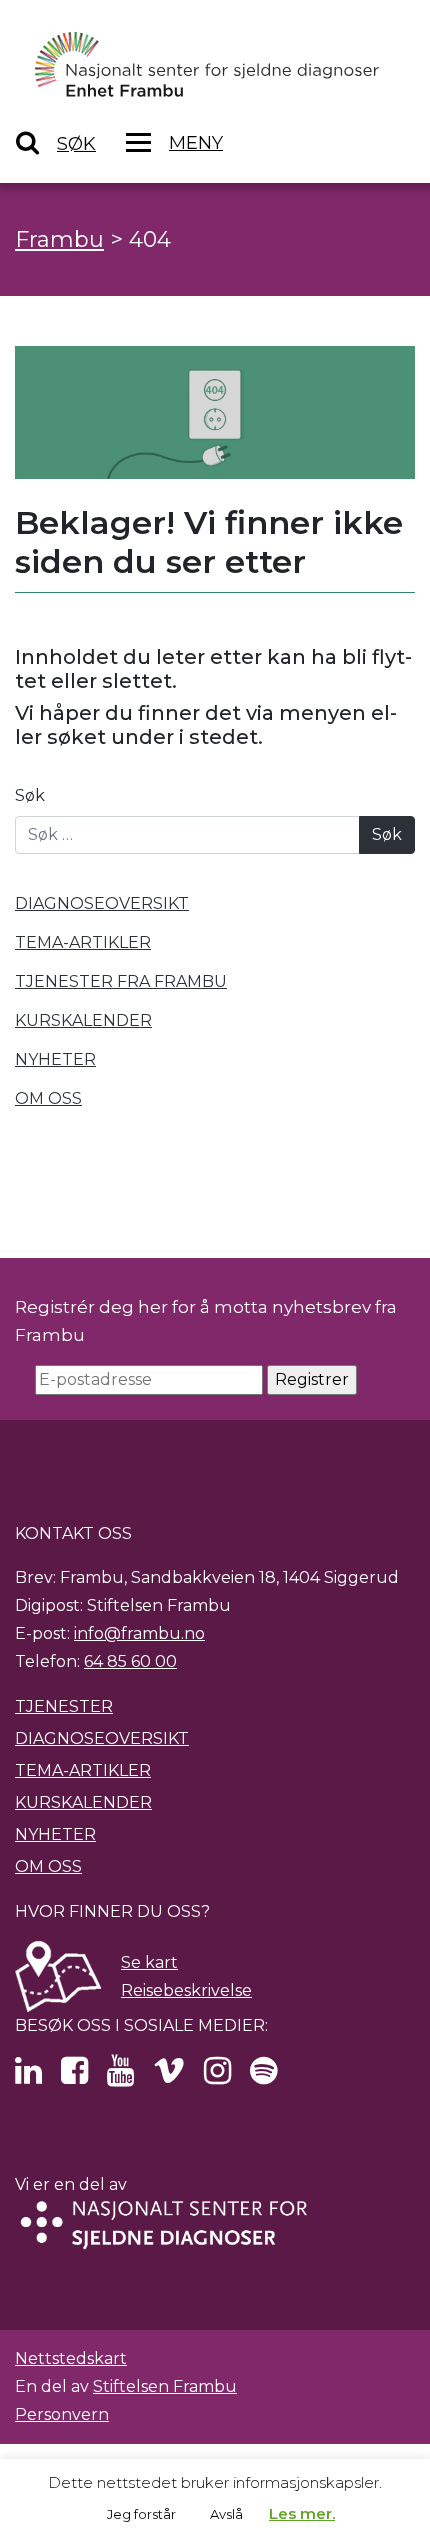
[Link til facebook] (74, 2076)
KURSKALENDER (83, 1020)
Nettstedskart (71, 2358)
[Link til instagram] (217, 2076)
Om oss (48, 1866)
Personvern (62, 2414)
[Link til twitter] (28, 2076)
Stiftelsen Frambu (165, 2386)
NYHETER (55, 1059)
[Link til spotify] (263, 2076)
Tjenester (64, 1706)
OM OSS (48, 1098)
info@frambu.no (139, 1633)
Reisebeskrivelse (186, 1990)
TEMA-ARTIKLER (83, 942)
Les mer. (302, 2513)
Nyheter (55, 1834)
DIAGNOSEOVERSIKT (102, 903)
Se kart (149, 1962)
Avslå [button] (226, 2514)
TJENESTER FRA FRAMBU (121, 981)
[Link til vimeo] (169, 2076)
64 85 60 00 (130, 1661)
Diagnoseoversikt (102, 1738)
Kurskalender (83, 1802)
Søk (30, 795)
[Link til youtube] (120, 2076)
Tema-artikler (83, 1770)
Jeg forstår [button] (141, 2514)
